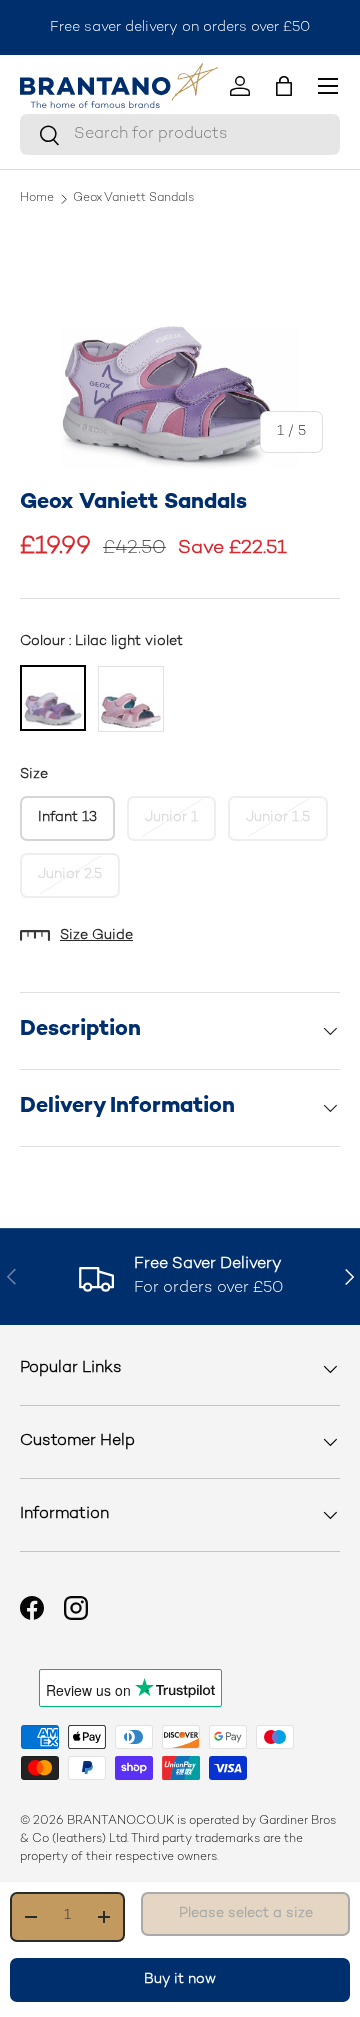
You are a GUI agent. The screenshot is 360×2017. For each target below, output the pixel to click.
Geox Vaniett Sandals (133, 199)
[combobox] (180, 134)
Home (37, 199)
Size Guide (96, 935)
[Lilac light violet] (53, 698)
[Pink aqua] (131, 699)
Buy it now (180, 1979)
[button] (284, 86)
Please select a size (246, 1913)
